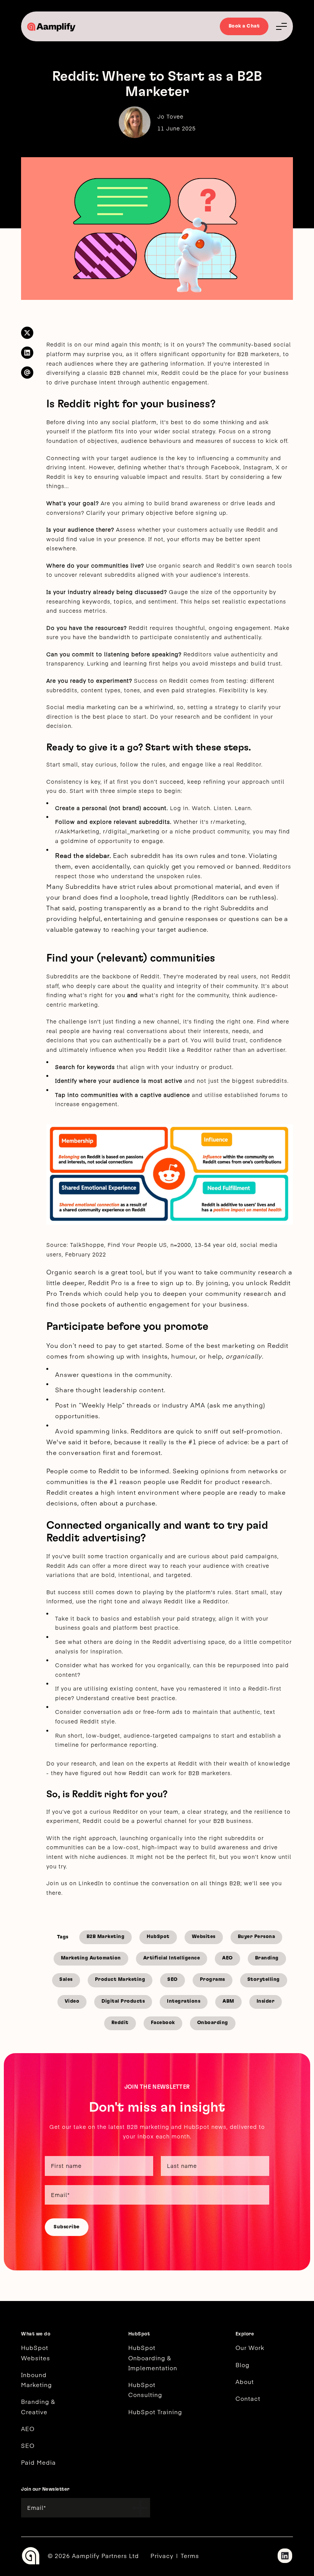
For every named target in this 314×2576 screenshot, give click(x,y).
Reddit (56, 344)
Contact (248, 2398)
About (245, 2382)
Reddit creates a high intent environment (113, 1492)
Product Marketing (120, 1980)
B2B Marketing (106, 1937)
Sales (66, 1980)
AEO (227, 1958)
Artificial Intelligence (172, 1958)
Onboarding (213, 2023)
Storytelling (264, 1980)
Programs (213, 1980)
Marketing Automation (91, 1958)
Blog (242, 2365)
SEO (173, 1980)
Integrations (184, 2001)
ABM (228, 2001)
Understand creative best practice (126, 1698)
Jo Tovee (170, 116)
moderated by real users (221, 976)
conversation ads (108, 1712)
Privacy (162, 2556)
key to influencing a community (223, 458)
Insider (266, 2001)
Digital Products (123, 2001)
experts (158, 1763)
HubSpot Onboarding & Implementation (153, 2358)
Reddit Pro (105, 1282)
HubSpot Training (155, 2412)
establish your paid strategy (175, 1618)
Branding (267, 1958)
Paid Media (38, 2462)
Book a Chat (244, 26)
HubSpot (158, 1937)
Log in (179, 808)
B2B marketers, (259, 354)
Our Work (250, 2347)
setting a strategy (213, 707)
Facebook (163, 2023)
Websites (204, 1937)
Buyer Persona (257, 1937)
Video (72, 2001)
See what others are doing (94, 1642)
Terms (190, 2556)
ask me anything (236, 1405)
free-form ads (163, 1712)
